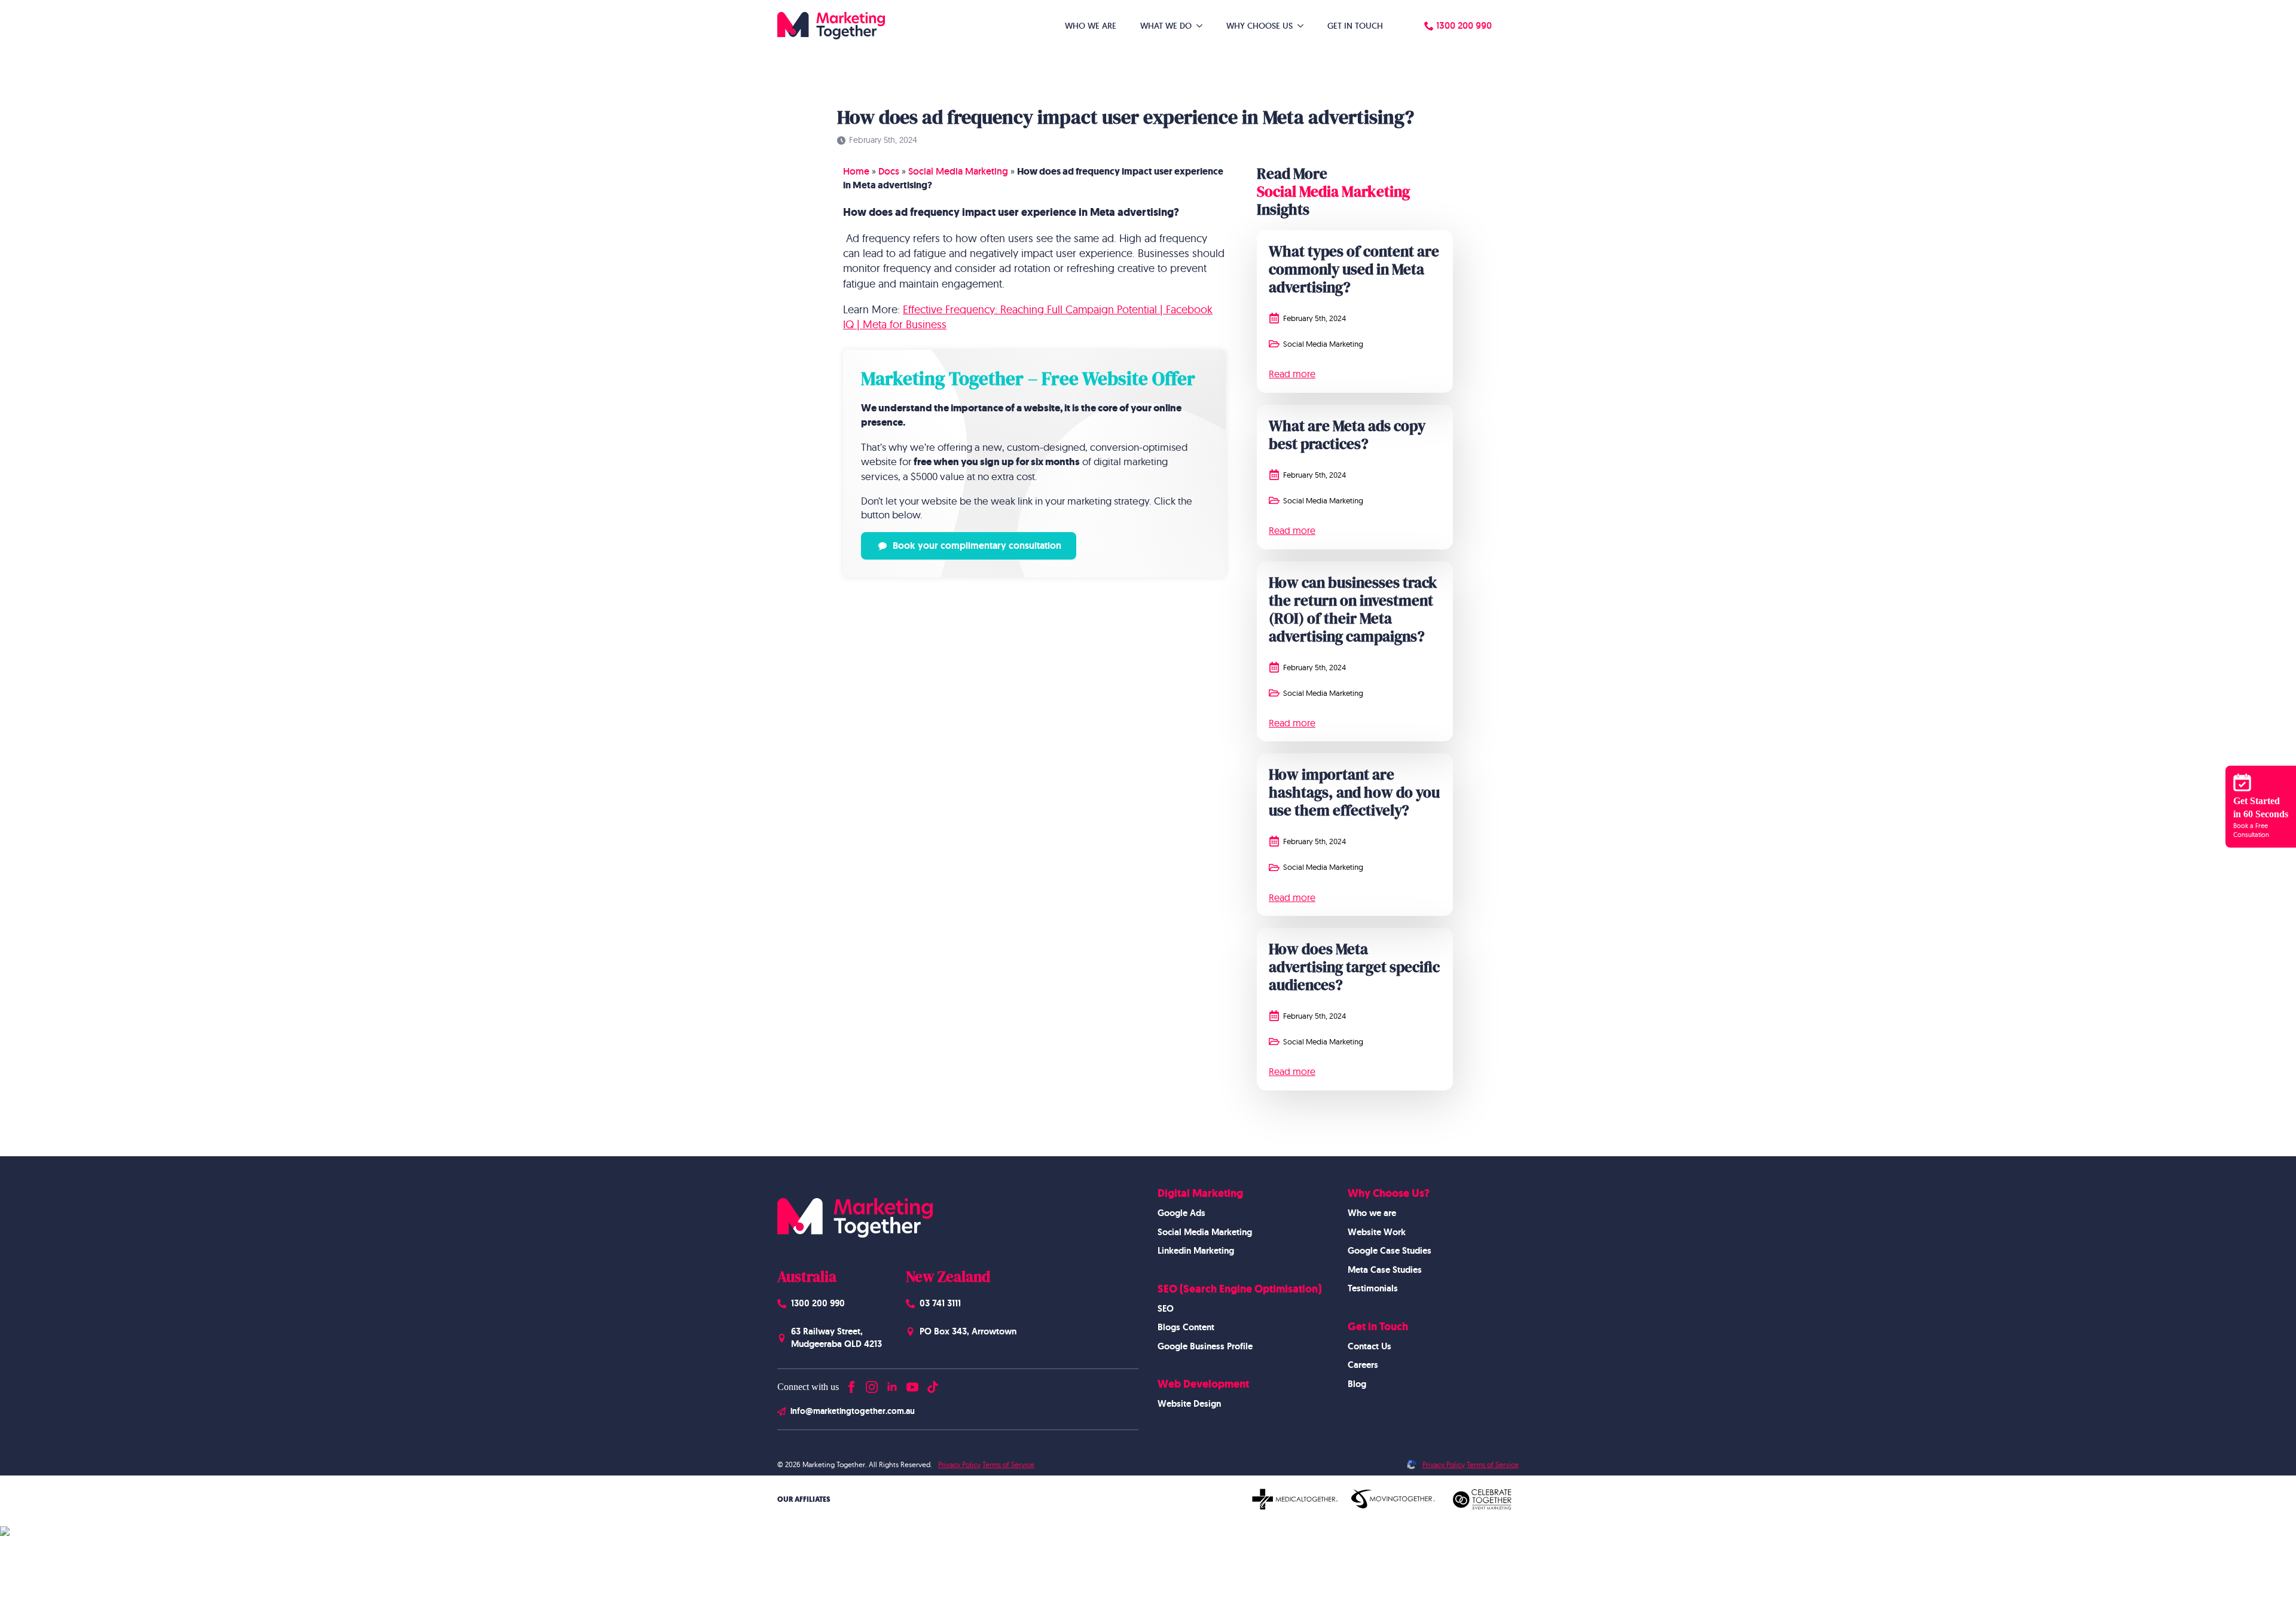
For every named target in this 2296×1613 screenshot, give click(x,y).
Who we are (1372, 1213)
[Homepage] (831, 26)
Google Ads (1181, 1213)
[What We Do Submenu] (1203, 26)
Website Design (1189, 1404)
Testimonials (1373, 1288)
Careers (1363, 1365)
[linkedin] (892, 1384)
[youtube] (912, 1384)
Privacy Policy (959, 1464)
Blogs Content (1186, 1327)
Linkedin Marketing (1196, 1251)
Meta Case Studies (1385, 1270)
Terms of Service (1008, 1464)
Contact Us (1370, 1346)
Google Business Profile (1205, 1346)
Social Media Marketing (958, 171)
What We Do (1166, 26)
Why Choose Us (1260, 26)
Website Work (1377, 1232)
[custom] (933, 1384)
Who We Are (1091, 26)
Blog (1357, 1384)
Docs (889, 171)
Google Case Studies (1390, 1251)
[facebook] (851, 1384)
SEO (1166, 1309)
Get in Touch (1355, 26)
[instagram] (872, 1384)
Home (856, 171)
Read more (1292, 374)
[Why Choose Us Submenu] (1304, 26)
